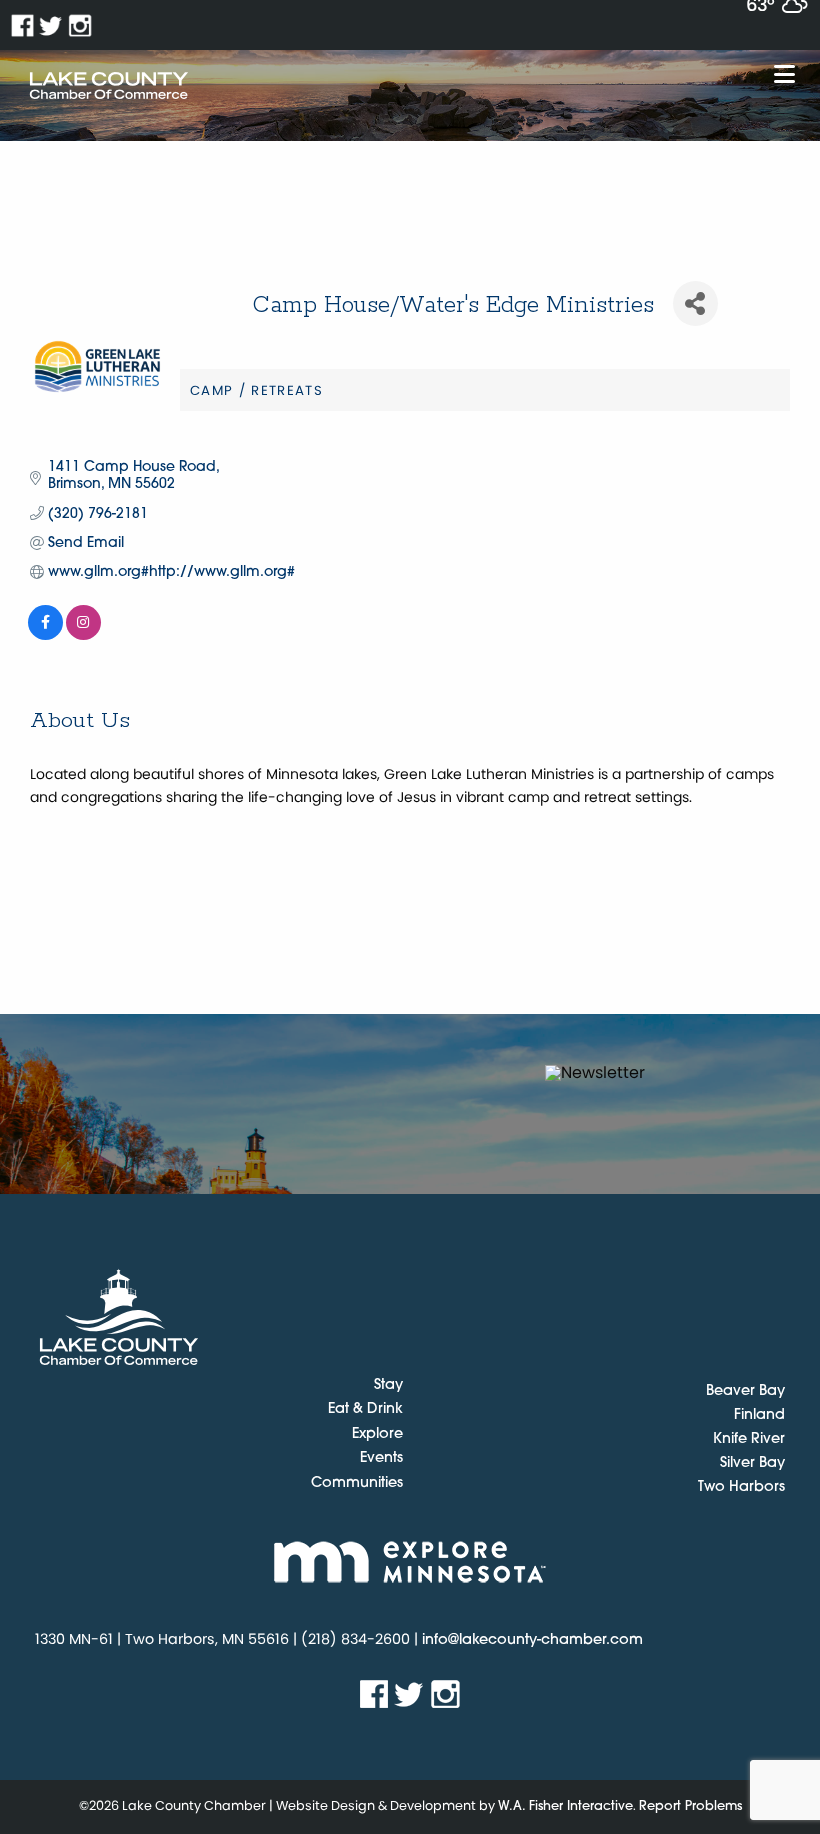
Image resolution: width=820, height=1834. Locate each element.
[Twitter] (51, 25)
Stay (388, 1386)
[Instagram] (80, 25)
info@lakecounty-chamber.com (532, 1640)
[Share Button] (695, 303)
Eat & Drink (365, 1410)
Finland (759, 1415)
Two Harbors (741, 1487)
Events (381, 1459)
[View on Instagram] (83, 636)
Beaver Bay (745, 1391)
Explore (377, 1435)
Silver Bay (752, 1463)
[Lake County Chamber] (109, 86)
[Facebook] (22, 25)
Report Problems (690, 1806)
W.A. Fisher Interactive (565, 1806)
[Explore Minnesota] (410, 1561)
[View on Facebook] (45, 636)
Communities (357, 1484)
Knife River (749, 1439)
